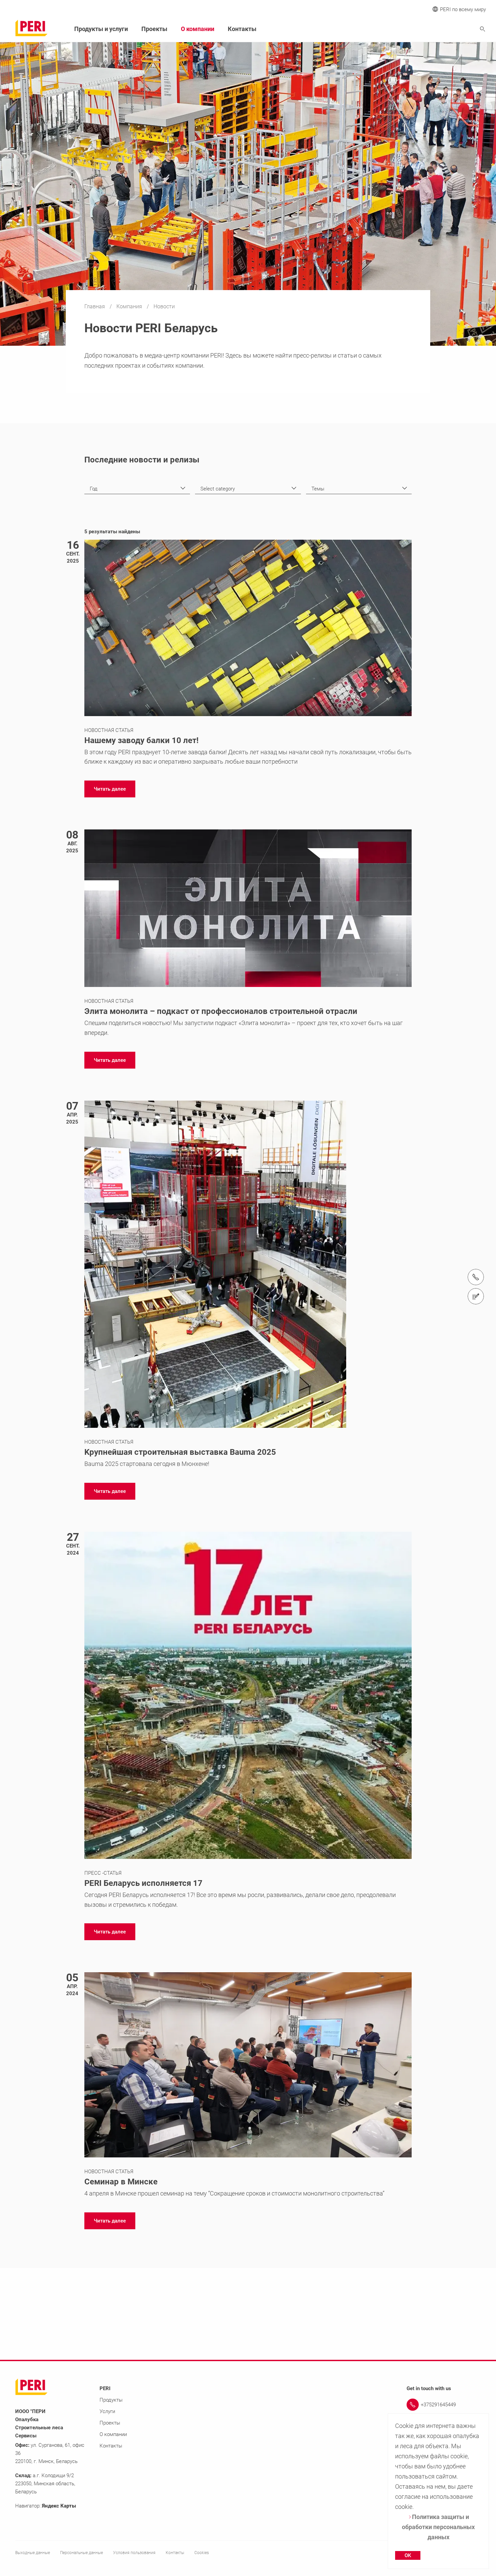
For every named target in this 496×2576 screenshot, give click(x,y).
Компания (130, 306)
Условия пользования (134, 2553)
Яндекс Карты (59, 2506)
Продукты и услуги (101, 29)
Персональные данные (81, 2553)
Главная (95, 306)
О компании (198, 29)
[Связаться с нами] (476, 1296)
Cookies (202, 2553)
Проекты (154, 29)
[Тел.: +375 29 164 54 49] (476, 1277)
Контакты (242, 29)
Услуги (107, 2411)
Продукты (111, 2400)
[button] (110, 789)
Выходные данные (33, 2553)
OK (408, 2555)
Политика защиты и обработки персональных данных (438, 2527)
